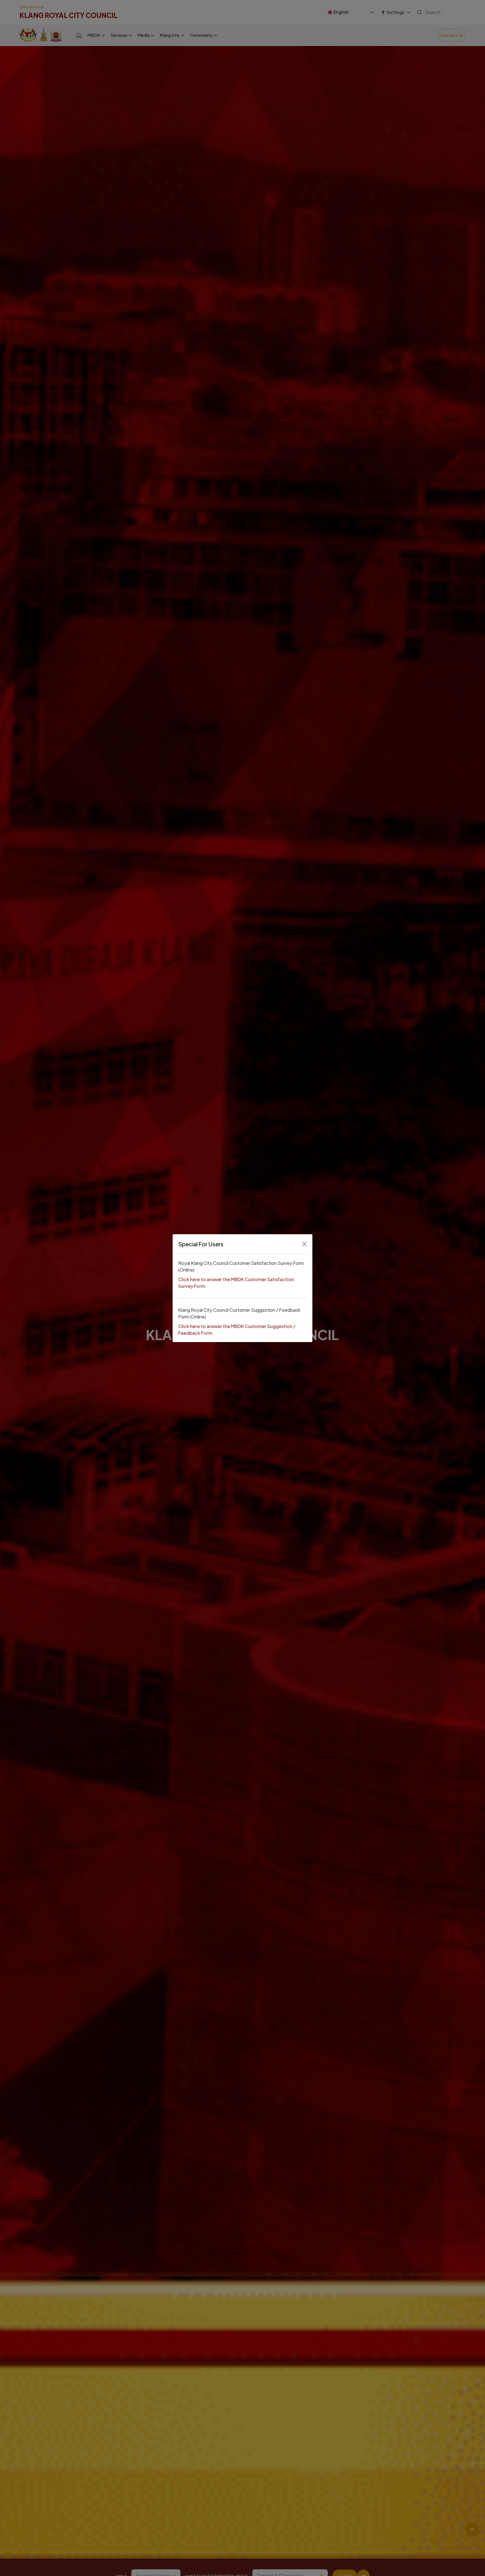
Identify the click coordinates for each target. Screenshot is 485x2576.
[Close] (305, 1244)
